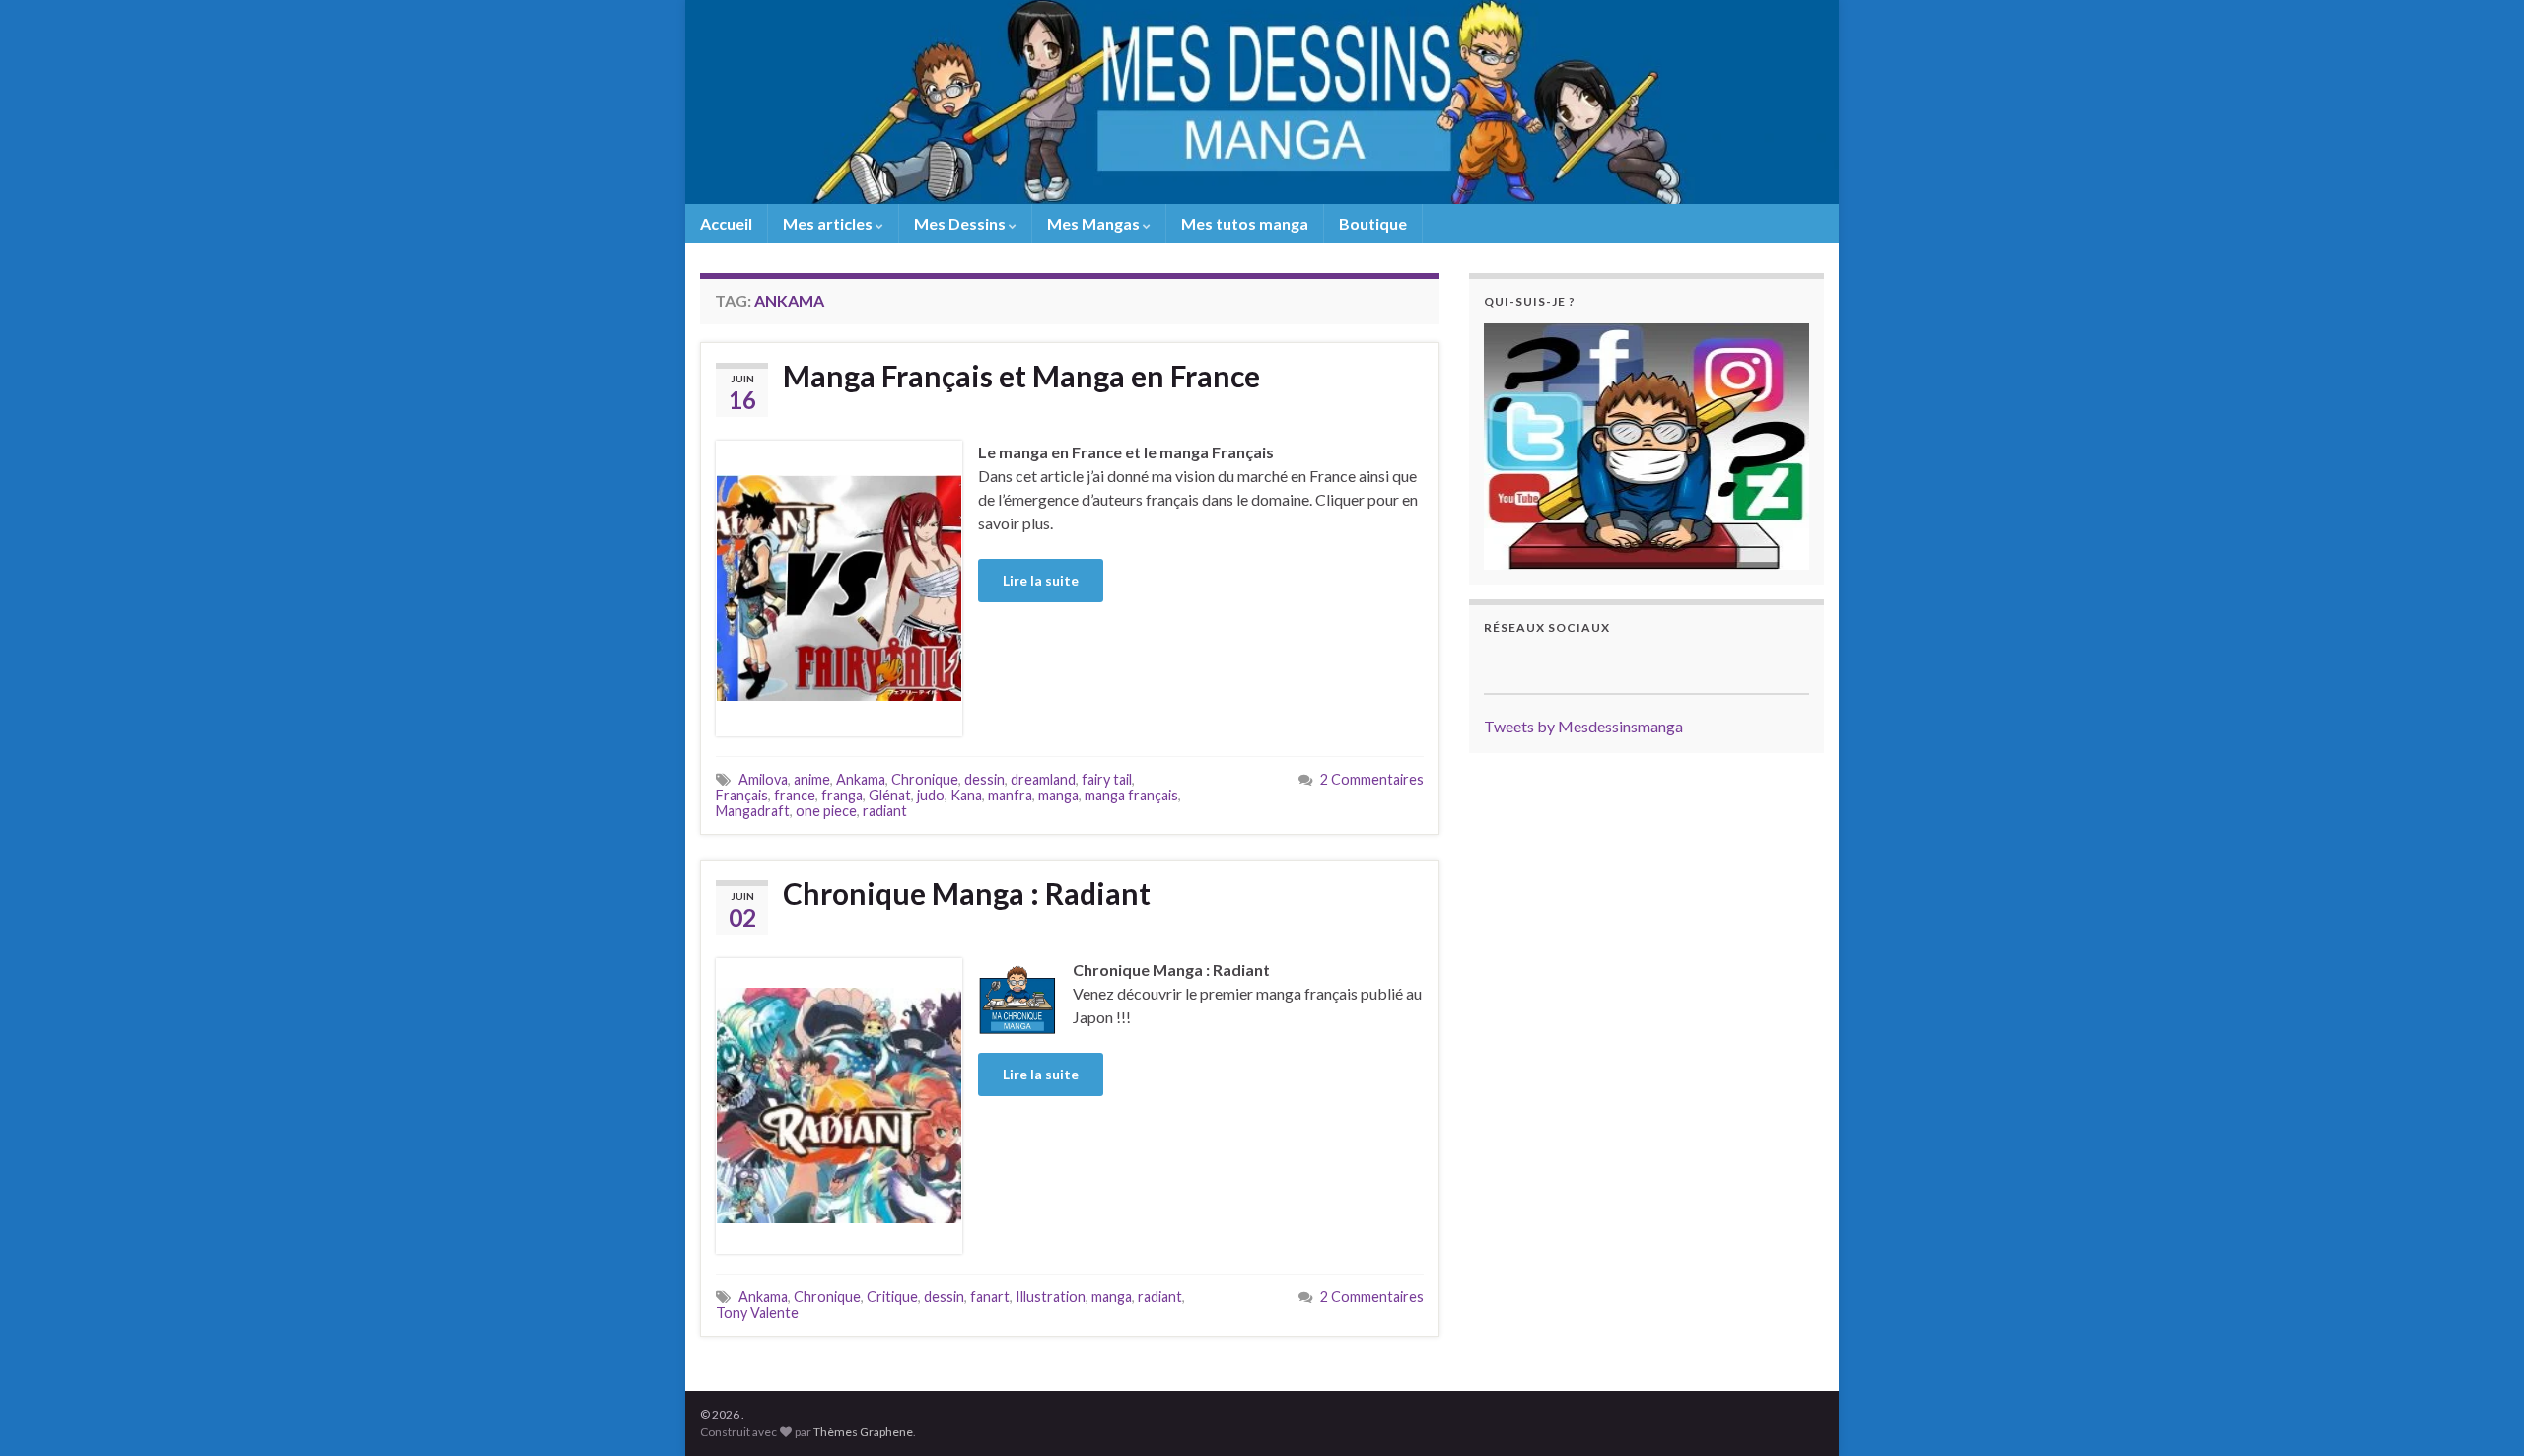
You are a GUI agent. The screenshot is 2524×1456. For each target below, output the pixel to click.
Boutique (1373, 223)
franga (842, 795)
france (795, 795)
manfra (1010, 795)
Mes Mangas (1095, 223)
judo (931, 795)
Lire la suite (1041, 580)
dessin (984, 779)
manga (1058, 795)
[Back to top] (2480, 1412)
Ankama (861, 779)
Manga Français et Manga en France (1021, 376)
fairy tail (1107, 779)
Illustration (1051, 1297)
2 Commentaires (1372, 779)
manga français (1131, 795)
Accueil (726, 223)
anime (812, 779)
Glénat (890, 795)
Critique (892, 1297)
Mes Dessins (961, 223)
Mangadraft (753, 811)
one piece (826, 811)
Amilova (763, 779)
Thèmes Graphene (863, 1432)
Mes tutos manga (1245, 223)
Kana (966, 795)
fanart (990, 1297)
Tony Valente (757, 1313)
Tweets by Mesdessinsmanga (1583, 726)
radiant (885, 811)
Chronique (925, 779)
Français (742, 795)
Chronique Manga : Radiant (967, 893)
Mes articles (829, 223)
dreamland (1043, 779)
